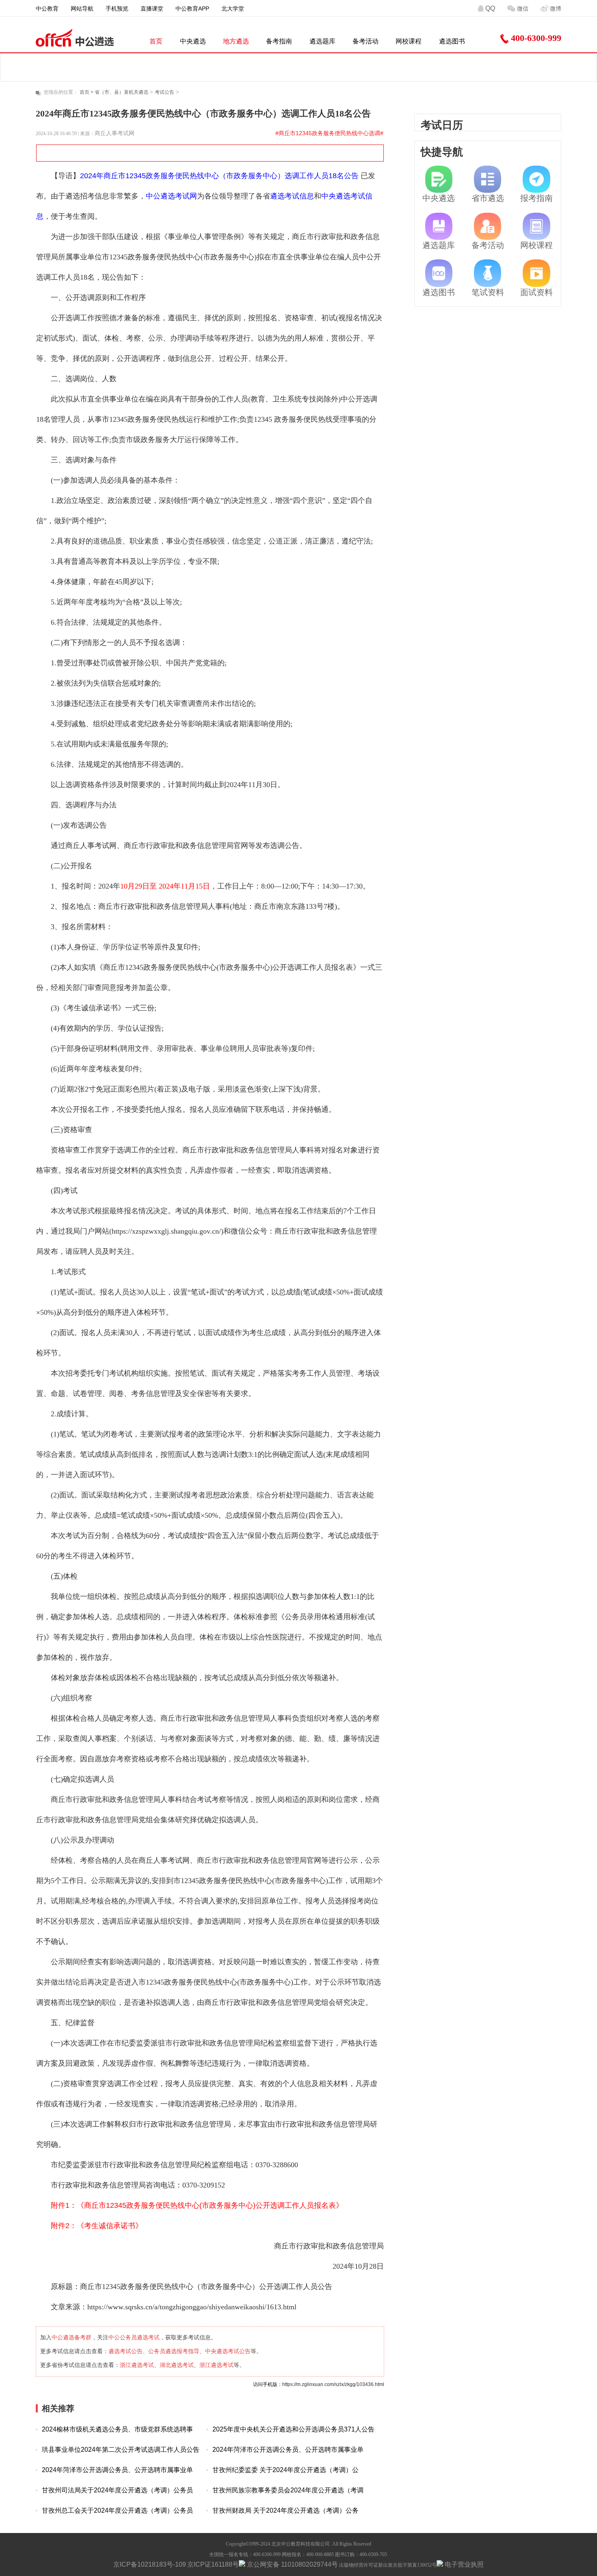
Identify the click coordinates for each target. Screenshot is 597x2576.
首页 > (87, 92)
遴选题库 (322, 41)
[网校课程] (536, 227)
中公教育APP (192, 9)
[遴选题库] (439, 227)
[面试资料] (536, 273)
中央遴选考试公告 (228, 2351)
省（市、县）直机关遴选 (121, 92)
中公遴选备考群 (71, 2337)
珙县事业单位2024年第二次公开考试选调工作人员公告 (121, 2450)
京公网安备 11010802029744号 (292, 2564)
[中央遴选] (439, 179)
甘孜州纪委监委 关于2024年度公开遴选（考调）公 (286, 2470)
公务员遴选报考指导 (174, 2351)
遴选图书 (452, 41)
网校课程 (409, 41)
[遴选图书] (439, 273)
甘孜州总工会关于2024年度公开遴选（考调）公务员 (117, 2510)
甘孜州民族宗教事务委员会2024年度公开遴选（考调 (288, 2490)
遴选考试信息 (292, 196)
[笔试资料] (488, 273)
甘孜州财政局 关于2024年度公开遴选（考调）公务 (286, 2510)
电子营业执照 (463, 2564)
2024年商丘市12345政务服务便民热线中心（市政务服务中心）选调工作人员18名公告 (219, 176)
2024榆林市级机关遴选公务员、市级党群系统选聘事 (117, 2429)
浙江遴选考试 (137, 2365)
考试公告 (164, 92)
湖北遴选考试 (177, 2365)
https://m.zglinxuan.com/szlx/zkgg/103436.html (333, 2384)
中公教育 (47, 9)
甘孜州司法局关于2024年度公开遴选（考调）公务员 (117, 2490)
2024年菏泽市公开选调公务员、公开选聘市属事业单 (288, 2450)
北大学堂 (233, 9)
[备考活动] (488, 227)
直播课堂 (152, 9)
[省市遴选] (488, 179)
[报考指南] (536, 179)
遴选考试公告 (125, 2351)
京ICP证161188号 (213, 2564)
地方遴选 (236, 41)
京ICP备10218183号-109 (150, 2564)
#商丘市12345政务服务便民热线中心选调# (329, 133)
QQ (490, 8)
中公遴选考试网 (171, 196)
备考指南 (279, 41)
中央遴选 (193, 41)
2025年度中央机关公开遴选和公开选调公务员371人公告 (293, 2429)
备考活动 (366, 41)
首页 (156, 41)
